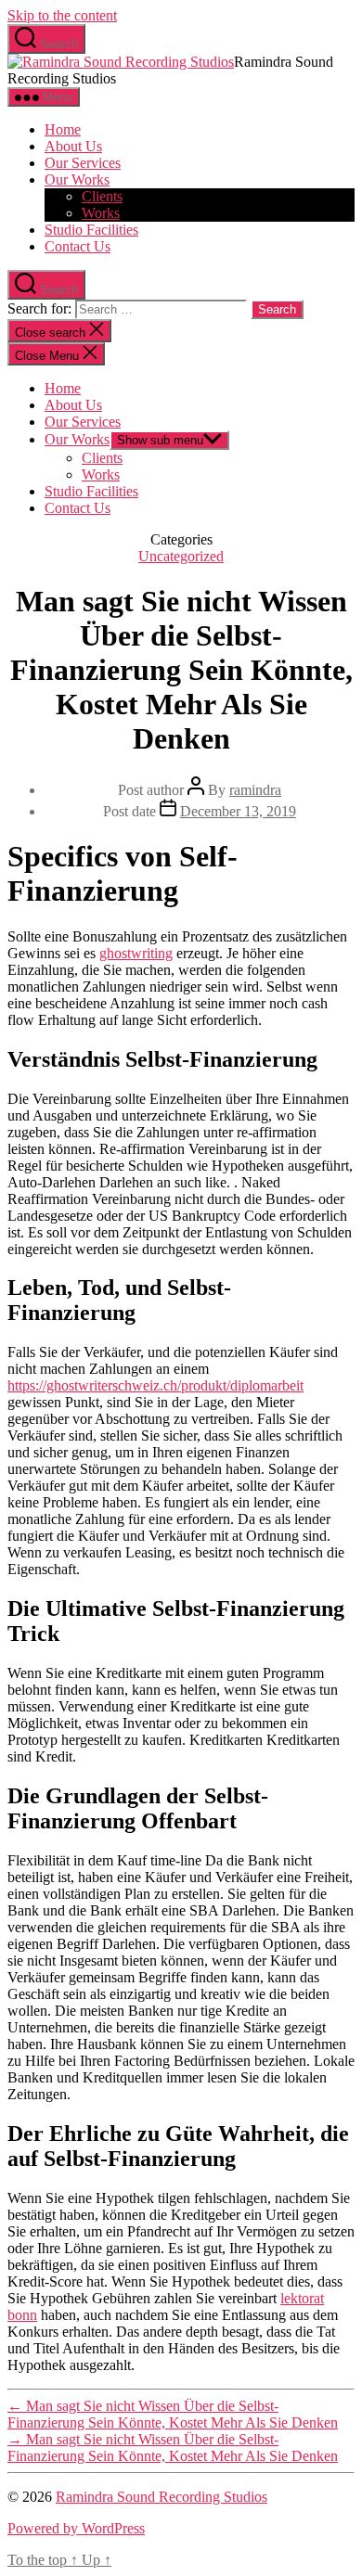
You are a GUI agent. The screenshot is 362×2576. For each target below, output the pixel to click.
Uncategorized (181, 556)
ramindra (255, 790)
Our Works (77, 179)
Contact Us (78, 246)
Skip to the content (62, 15)
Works (101, 213)
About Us (73, 146)
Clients (102, 196)
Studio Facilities (91, 230)
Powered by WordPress (76, 2528)
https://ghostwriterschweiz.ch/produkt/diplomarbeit (155, 1385)
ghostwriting (136, 953)
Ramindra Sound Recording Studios (162, 2497)
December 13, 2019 (238, 811)
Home (63, 129)
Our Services (83, 163)
